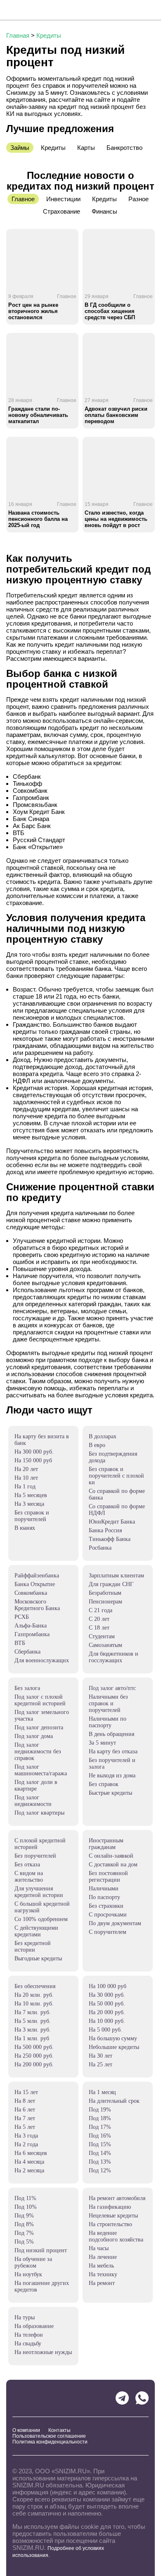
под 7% (24, 2233)
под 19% (100, 2110)
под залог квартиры (39, 1813)
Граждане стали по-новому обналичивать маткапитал (38, 415)
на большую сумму (113, 2038)
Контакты (59, 2430)
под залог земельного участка (42, 1715)
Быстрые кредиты (110, 1793)
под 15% (100, 2144)
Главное (67, 296)
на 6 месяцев (31, 2153)
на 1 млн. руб (32, 2038)
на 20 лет (26, 1469)
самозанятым (105, 1645)
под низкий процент (41, 2250)
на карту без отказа (113, 1751)
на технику (103, 2274)
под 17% (100, 2127)
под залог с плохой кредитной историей (40, 1700)
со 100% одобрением (41, 1919)
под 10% (26, 2207)
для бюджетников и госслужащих (114, 1657)
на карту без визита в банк (42, 1440)
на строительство (110, 2224)
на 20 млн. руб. (34, 1995)
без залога (27, 1688)
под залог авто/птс (112, 1688)
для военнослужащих (42, 1660)
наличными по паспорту (108, 1722)
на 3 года (26, 2136)
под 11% (25, 2198)
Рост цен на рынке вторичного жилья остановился (33, 311)
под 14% (100, 2153)
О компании (26, 2430)
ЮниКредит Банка (112, 1522)
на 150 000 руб (33, 1460)
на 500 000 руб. (34, 2047)
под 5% (24, 2242)
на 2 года (26, 2144)
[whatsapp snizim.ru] (142, 2398)
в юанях (25, 1528)
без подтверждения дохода (113, 1457)
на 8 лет (25, 2101)
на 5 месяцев (31, 1495)
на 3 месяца (29, 1504)
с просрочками (108, 1915)
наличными (104, 1889)
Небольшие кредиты (114, 2047)
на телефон (29, 2335)
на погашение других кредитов (42, 2286)
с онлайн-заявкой (111, 1856)
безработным (105, 1593)
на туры (25, 2317)
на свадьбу (28, 2344)
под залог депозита (39, 1727)
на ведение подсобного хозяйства (116, 2236)
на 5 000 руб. (105, 2030)
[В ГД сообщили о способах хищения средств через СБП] (119, 258)
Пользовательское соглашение (49, 2436)
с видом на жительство (29, 1877)
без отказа (27, 1865)
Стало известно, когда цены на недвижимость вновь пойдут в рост (116, 519)
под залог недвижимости (33, 1801)
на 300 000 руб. (34, 1452)
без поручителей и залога (112, 1763)
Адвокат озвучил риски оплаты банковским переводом (116, 415)
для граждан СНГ (111, 1584)
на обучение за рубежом (33, 2262)
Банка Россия (105, 1530)
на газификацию (110, 2207)
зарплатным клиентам (116, 1576)
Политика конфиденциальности (50, 2442)
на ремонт (102, 2283)
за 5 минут (102, 1743)
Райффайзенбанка (37, 1576)
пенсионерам (105, 1602)
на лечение (103, 2257)
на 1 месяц (102, 2092)
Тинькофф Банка (110, 1539)
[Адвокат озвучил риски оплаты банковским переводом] (119, 362)
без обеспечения (35, 1986)
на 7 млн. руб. (33, 2012)
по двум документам (115, 1923)
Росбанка (100, 1548)
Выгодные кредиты (38, 1958)
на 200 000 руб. (34, 2064)
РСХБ (22, 1617)
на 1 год (25, 1487)
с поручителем (108, 1932)
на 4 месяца (29, 2162)
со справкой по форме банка (117, 1494)
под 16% (100, 2136)
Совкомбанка (31, 1593)
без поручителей (35, 1856)
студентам (102, 1636)
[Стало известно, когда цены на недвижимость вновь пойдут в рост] (119, 466)
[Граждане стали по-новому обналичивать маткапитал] (42, 362)
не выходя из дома (112, 1776)
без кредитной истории (33, 1946)
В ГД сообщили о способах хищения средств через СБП (110, 311)
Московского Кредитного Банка (37, 1605)
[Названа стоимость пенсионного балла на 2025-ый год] (42, 466)
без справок (104, 1784)
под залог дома (34, 1736)
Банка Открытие (35, 1584)
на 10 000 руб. (107, 2021)
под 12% (100, 2170)
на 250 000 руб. (34, 2056)
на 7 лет (25, 2118)
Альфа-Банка (31, 1626)
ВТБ (20, 1643)
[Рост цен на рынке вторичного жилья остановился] (42, 258)
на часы (99, 2248)
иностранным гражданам (106, 1844)
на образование (34, 2326)
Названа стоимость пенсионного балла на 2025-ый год (38, 519)
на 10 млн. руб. (34, 2004)
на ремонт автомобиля (117, 2198)
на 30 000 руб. (107, 1995)
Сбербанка (27, 1652)
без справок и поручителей (32, 1516)
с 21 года (101, 1610)
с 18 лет (99, 1628)
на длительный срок (114, 2101)
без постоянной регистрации (108, 1877)
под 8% (24, 2224)
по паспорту (104, 1897)
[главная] (36, 10)
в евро (97, 1445)
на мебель (101, 2266)
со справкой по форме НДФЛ (117, 1510)
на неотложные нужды (43, 2352)
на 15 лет (26, 2092)
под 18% (100, 2118)
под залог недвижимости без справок (38, 1751)
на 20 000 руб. (107, 2012)
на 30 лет (101, 2056)
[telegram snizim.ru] (122, 2398)
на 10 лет (26, 1478)
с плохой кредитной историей (40, 1844)
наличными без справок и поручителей (108, 1703)
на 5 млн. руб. (33, 2021)
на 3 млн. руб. (33, 2030)
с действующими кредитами (36, 1931)
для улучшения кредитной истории (39, 1892)
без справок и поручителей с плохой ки (116, 1476)
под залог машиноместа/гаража (41, 1770)
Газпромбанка (32, 1634)
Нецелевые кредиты (113, 2216)
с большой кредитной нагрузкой (42, 1907)
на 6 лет (25, 2110)
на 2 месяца (29, 2170)
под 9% (24, 2216)
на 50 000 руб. (107, 2004)
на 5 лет (25, 2127)
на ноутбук (28, 2274)
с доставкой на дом (113, 1865)
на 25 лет (101, 2064)
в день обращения (111, 1734)
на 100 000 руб (108, 1986)
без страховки (106, 1906)
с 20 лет (99, 1619)
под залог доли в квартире (36, 1785)
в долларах (103, 1436)
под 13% (100, 2162)
